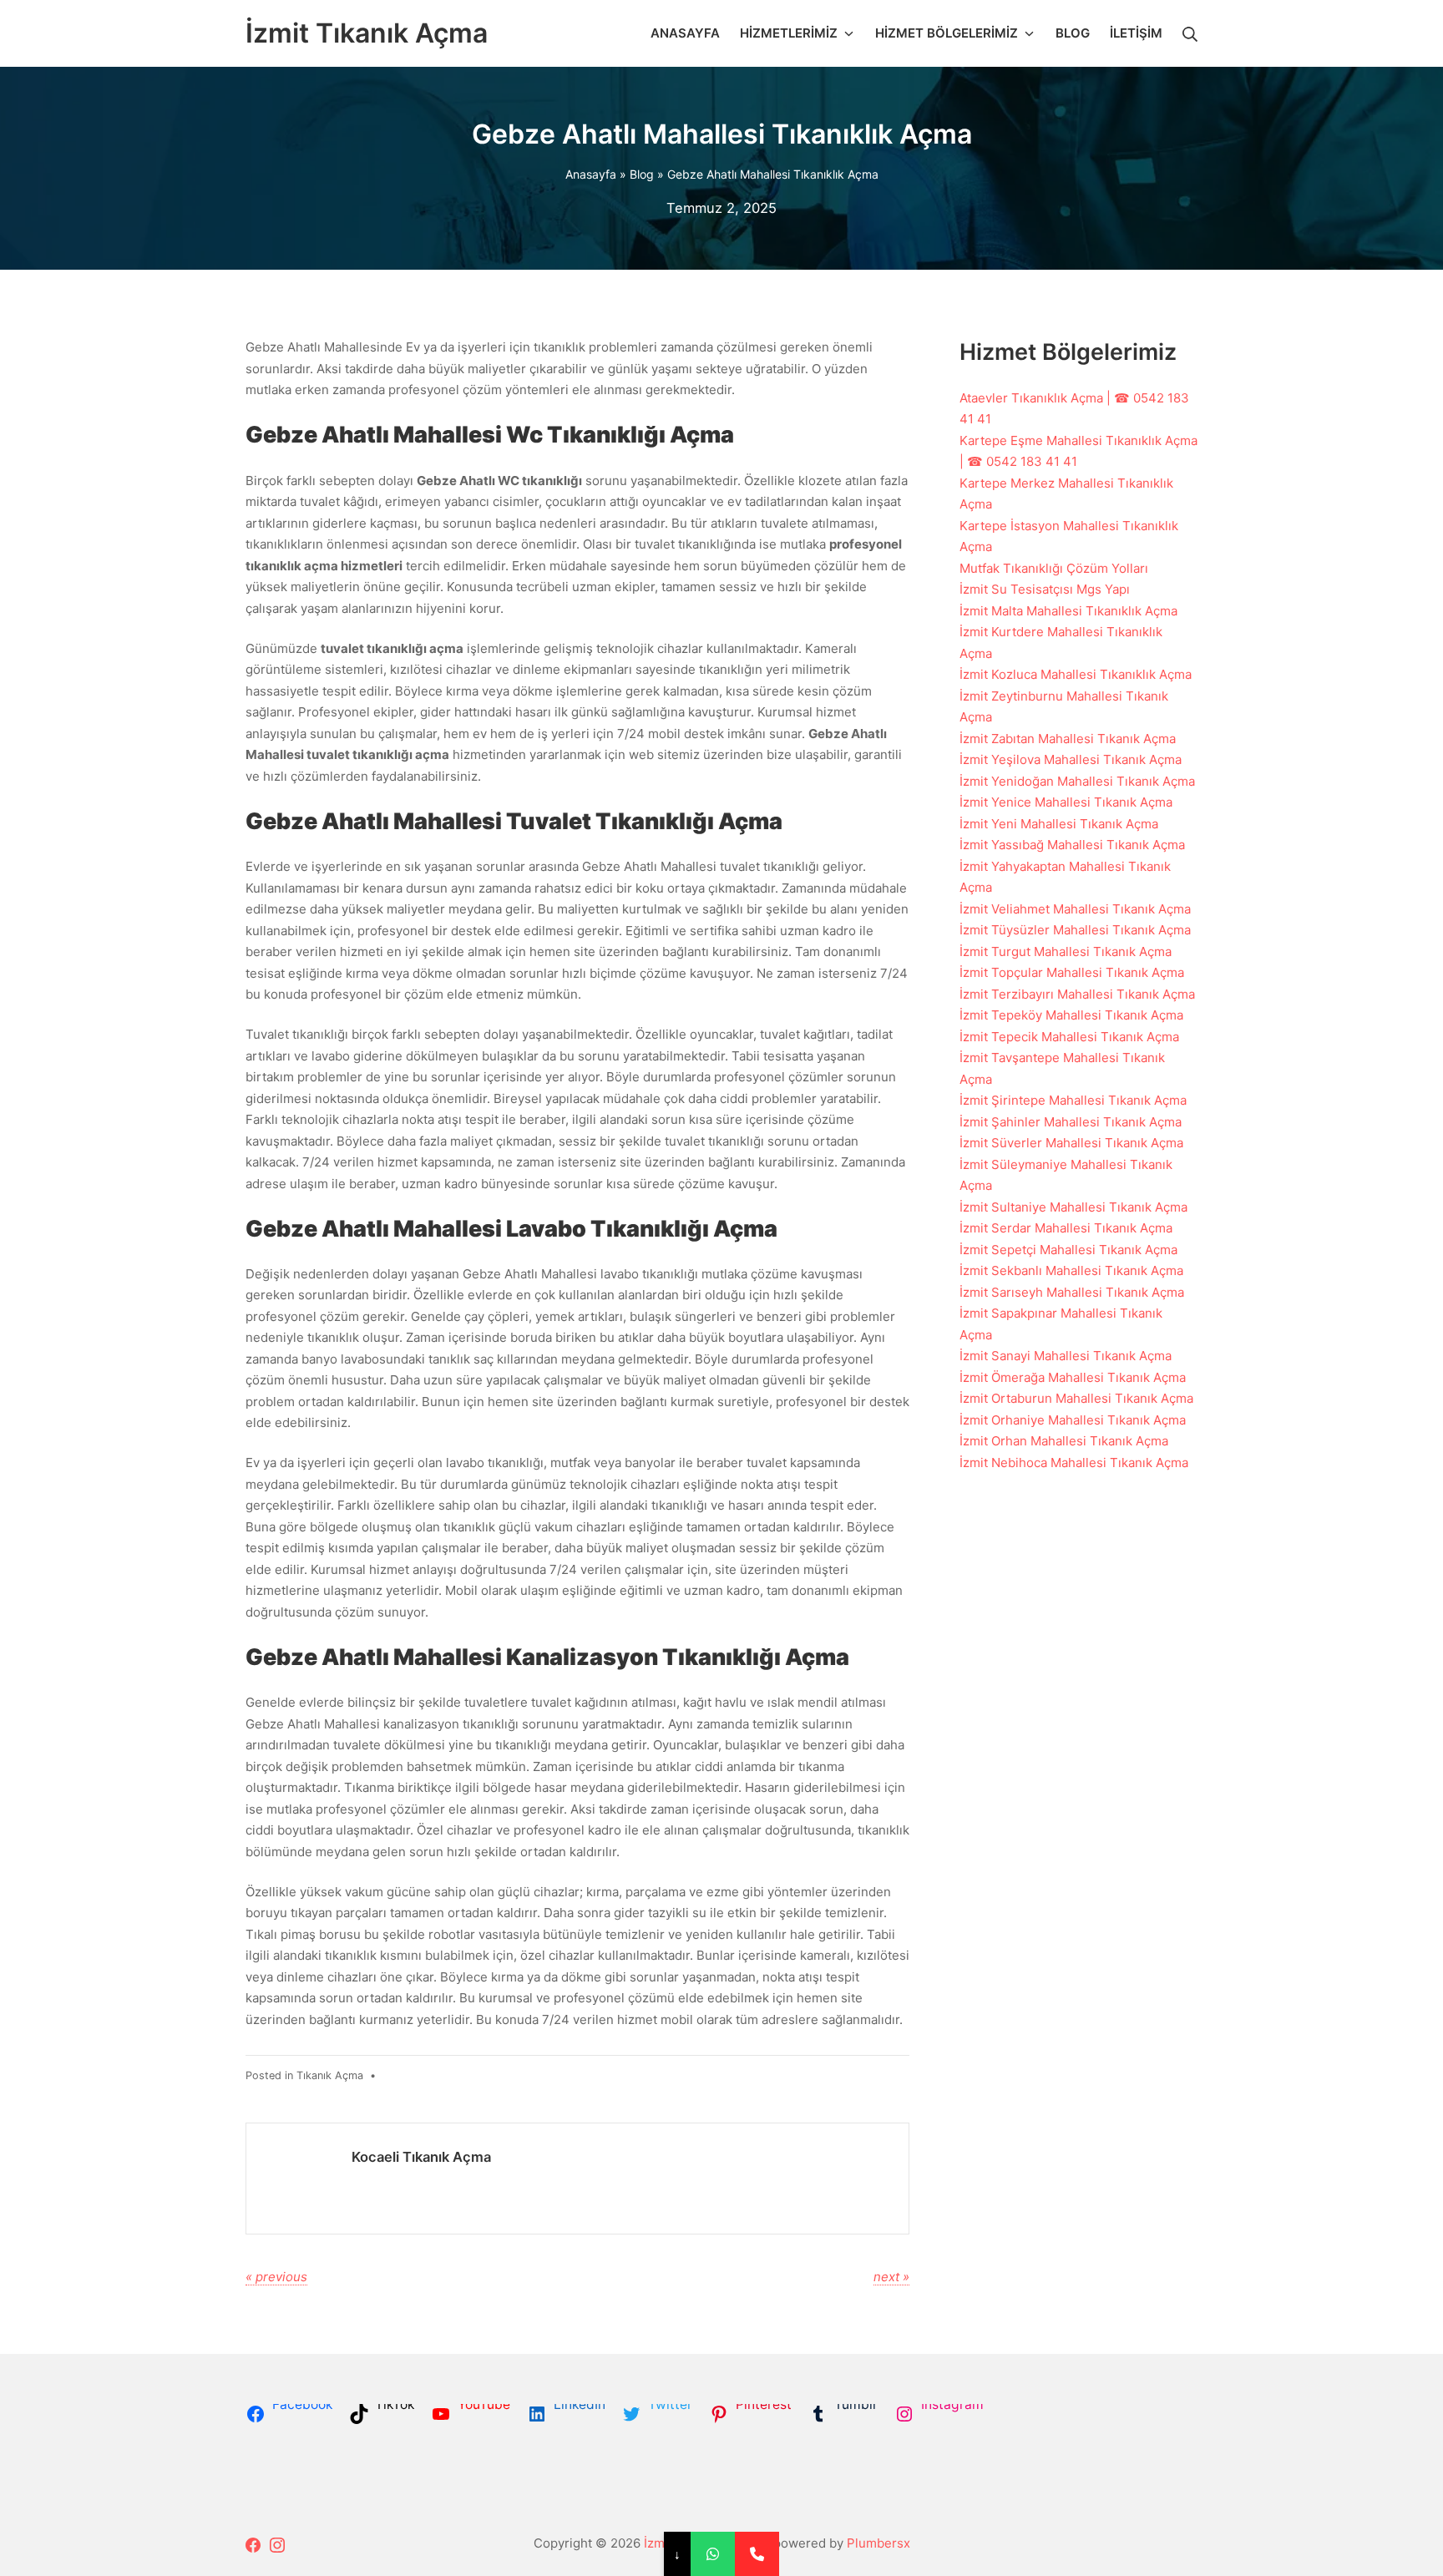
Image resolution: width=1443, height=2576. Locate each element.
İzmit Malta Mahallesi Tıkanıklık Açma (1068, 611)
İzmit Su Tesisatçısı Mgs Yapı (1045, 589)
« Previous (276, 2277)
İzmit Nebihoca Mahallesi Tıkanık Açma (1074, 1463)
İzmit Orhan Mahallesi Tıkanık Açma (1064, 1441)
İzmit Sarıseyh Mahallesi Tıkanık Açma (1072, 1292)
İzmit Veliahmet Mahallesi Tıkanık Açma (1075, 909)
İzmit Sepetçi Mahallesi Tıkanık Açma (1068, 1250)
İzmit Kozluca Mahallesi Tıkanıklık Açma (1076, 674)
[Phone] (757, 2554)
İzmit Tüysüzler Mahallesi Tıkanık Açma (1075, 930)
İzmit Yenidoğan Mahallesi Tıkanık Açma (1077, 781)
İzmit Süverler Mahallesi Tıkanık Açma (1071, 1143)
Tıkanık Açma (330, 2075)
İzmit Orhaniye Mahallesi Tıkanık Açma (1073, 1420)
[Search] (1190, 33)
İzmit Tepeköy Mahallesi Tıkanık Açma (1071, 1015)
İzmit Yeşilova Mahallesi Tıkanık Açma (1071, 759)
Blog (642, 174)
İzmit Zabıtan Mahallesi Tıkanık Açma (1068, 739)
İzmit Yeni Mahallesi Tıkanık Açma (1059, 824)
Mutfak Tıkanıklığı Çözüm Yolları (1054, 568)
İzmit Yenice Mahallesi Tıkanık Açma (1066, 802)
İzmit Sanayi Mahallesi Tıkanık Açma (1066, 1356)
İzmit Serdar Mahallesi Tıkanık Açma (1066, 1228)
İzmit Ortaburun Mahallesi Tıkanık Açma (1076, 1398)
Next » (891, 2277)
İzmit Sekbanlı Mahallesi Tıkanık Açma (1071, 1270)
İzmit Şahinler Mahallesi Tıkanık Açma (1071, 1122)
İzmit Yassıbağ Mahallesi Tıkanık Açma (1072, 845)
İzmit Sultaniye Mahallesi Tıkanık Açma (1073, 1207)
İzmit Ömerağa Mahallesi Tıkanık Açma (1073, 1377)
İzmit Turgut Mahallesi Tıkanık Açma (1066, 951)
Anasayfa (591, 174)
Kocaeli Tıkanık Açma (421, 2157)
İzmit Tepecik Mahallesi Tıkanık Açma (1069, 1037)
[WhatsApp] (713, 2554)
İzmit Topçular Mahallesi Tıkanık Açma (1072, 972)
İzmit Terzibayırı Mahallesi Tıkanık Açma (1077, 994)
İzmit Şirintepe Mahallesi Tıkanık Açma (1073, 1100)
